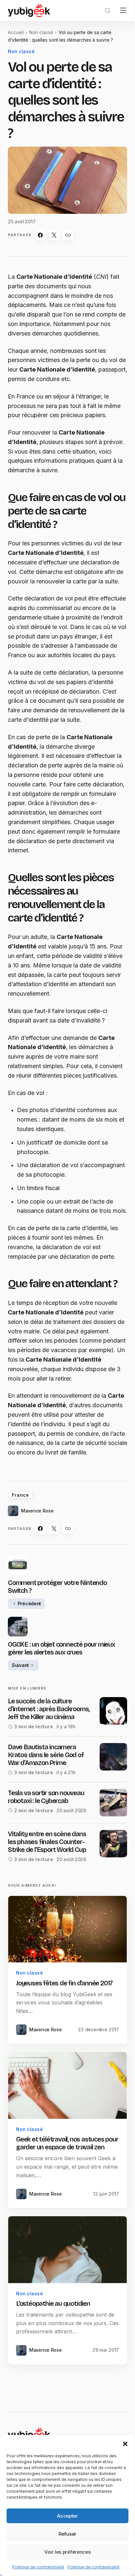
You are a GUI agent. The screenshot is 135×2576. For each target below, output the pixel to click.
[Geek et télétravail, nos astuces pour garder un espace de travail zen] (67, 2085)
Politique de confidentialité (38, 2567)
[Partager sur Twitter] (54, 235)
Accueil (16, 32)
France (20, 1495)
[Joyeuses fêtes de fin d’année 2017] (67, 1929)
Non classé (41, 32)
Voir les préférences (67, 2552)
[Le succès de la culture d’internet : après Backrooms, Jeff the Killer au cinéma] (113, 1711)
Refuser (67, 2534)
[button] (125, 2443)
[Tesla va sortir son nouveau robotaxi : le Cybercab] (113, 1803)
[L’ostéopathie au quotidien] (67, 2250)
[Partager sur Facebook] (40, 235)
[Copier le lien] (68, 235)
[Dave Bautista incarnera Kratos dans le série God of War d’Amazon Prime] (113, 1757)
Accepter (67, 2516)
